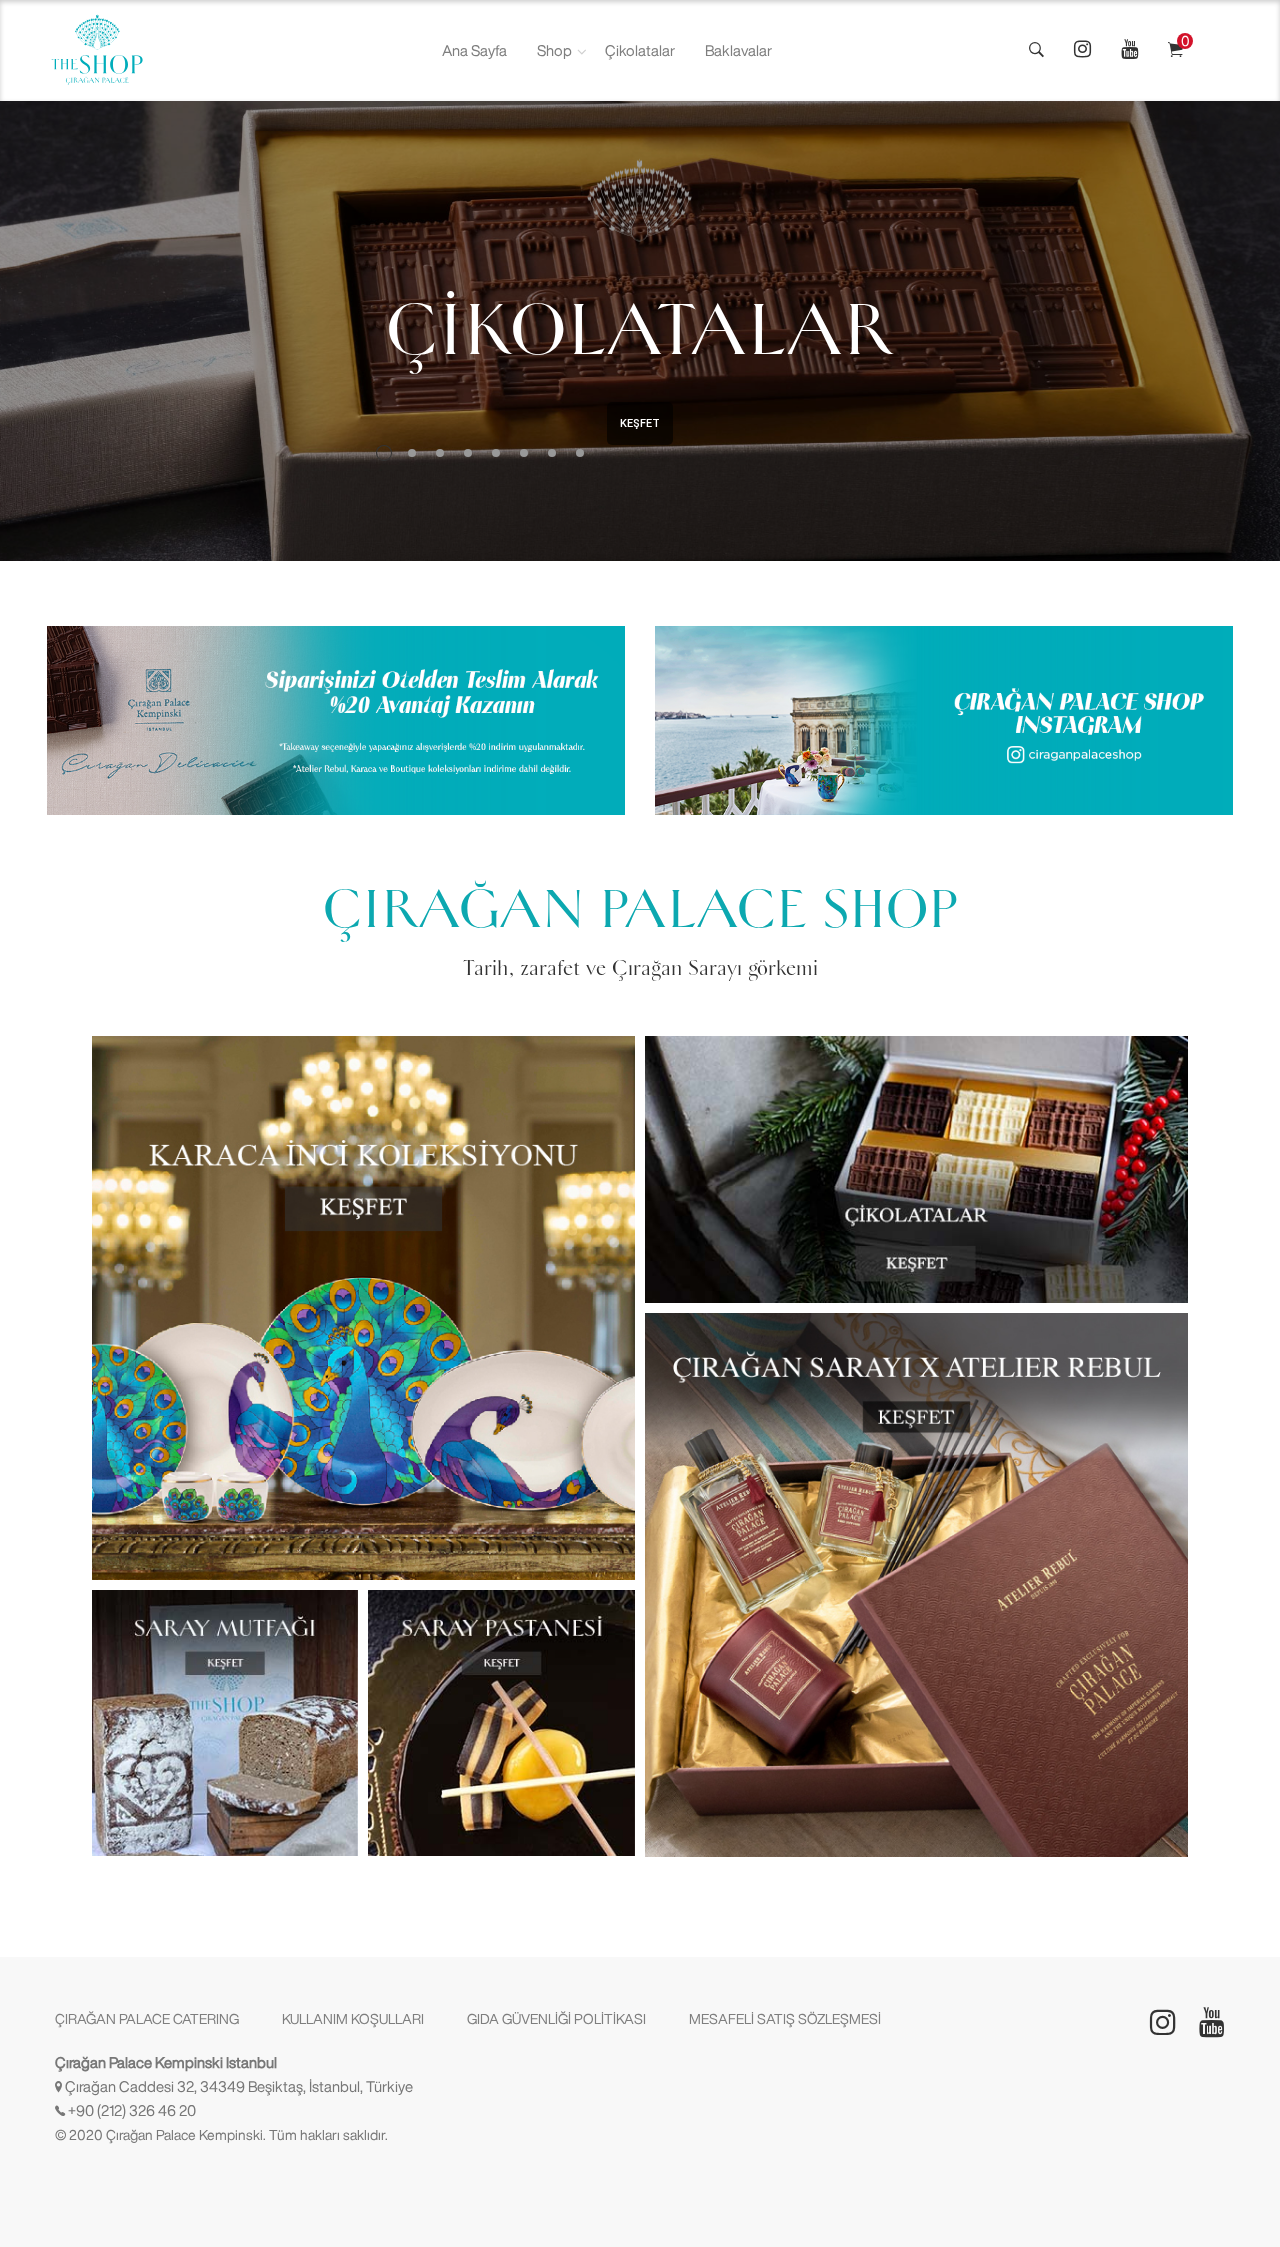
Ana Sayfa (474, 50)
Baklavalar (738, 50)
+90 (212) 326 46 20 (132, 2110)
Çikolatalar (640, 50)
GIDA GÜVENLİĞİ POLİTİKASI (556, 2019)
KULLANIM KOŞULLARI (353, 2019)
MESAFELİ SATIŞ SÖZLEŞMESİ (785, 2019)
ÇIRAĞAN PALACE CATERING (147, 2019)
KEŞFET (640, 423)
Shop (554, 50)
